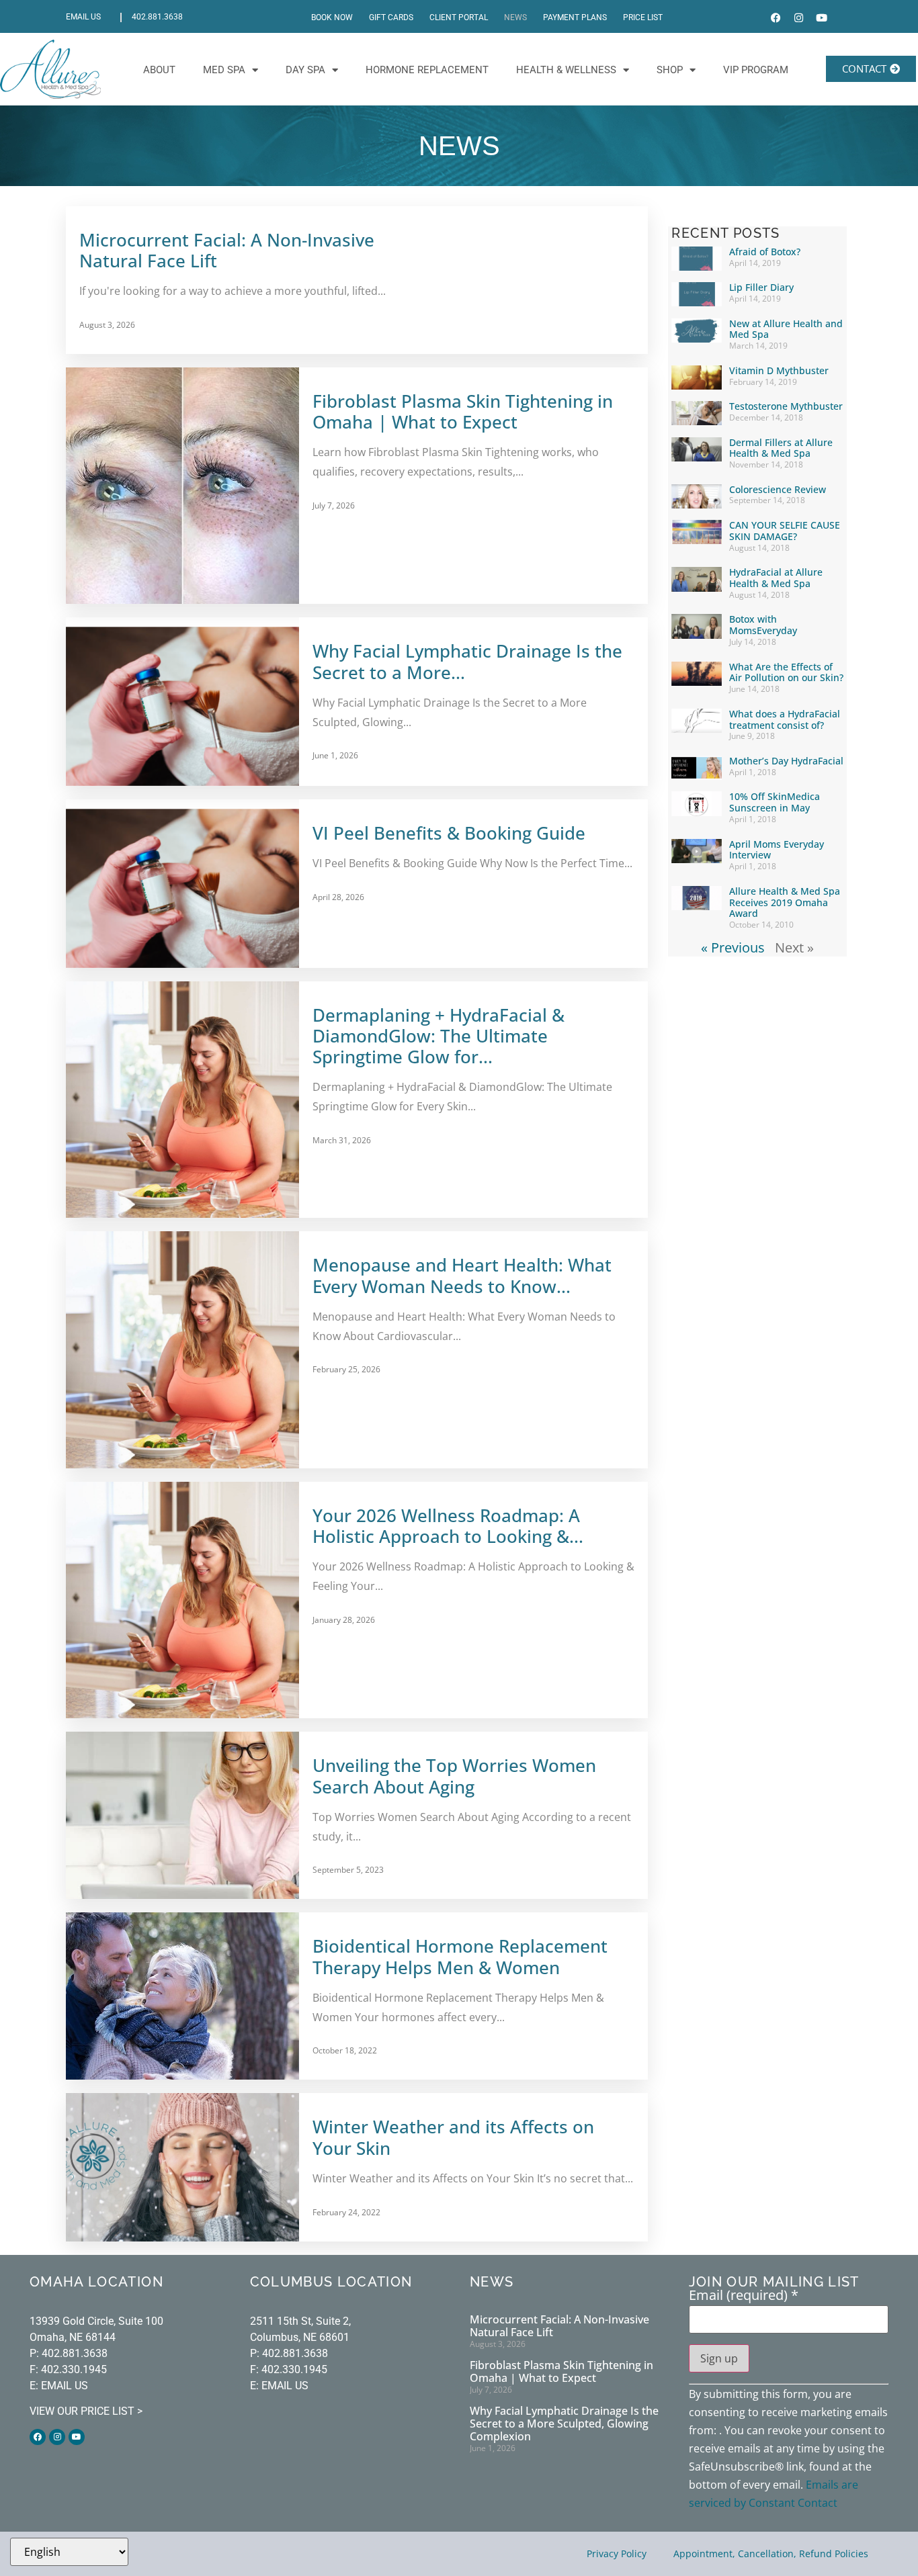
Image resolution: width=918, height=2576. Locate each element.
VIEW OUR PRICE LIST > (86, 2411)
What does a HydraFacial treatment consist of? (785, 719)
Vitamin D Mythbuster (779, 370)
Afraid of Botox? (765, 252)
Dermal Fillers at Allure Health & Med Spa (781, 448)
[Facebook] (776, 18)
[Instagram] (799, 18)
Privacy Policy (617, 2553)
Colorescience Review (778, 489)
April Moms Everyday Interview (777, 850)
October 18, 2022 (345, 2050)
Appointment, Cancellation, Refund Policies (771, 2553)
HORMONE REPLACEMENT (427, 70)
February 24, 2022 (346, 2212)
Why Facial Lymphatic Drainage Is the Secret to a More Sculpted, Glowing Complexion (564, 2424)
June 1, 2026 (335, 755)
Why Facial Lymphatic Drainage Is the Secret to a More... (467, 662)
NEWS (515, 17)
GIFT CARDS (391, 17)
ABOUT (159, 70)
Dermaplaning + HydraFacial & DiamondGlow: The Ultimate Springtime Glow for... (439, 1036)
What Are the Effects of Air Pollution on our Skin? (786, 672)
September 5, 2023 (348, 1870)
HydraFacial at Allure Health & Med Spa (776, 578)
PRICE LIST (643, 17)
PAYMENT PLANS (575, 17)
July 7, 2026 (334, 505)
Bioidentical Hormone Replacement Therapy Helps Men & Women (460, 1957)
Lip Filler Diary (761, 287)
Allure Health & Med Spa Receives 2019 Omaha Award (785, 902)
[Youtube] (822, 18)
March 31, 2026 (342, 1140)
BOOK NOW (332, 17)
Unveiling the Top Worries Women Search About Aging (454, 1776)
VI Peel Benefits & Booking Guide (449, 833)
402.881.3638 (157, 17)
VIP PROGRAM (756, 70)
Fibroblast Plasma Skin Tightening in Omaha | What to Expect (463, 412)
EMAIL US (83, 17)
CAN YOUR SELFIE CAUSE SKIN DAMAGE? (785, 531)
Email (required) (744, 2295)
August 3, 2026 (107, 325)
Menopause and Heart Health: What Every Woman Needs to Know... (462, 1276)
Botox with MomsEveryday (763, 625)
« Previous (733, 947)
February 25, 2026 (346, 1369)
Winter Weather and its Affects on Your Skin (453, 2137)
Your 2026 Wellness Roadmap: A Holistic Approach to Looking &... (448, 1526)
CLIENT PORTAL (459, 17)
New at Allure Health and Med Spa (786, 329)
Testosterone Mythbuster (786, 406)
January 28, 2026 (344, 1620)
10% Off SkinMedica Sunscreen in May (775, 802)
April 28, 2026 (338, 897)
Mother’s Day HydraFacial (786, 761)
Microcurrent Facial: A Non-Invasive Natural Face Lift (227, 251)
